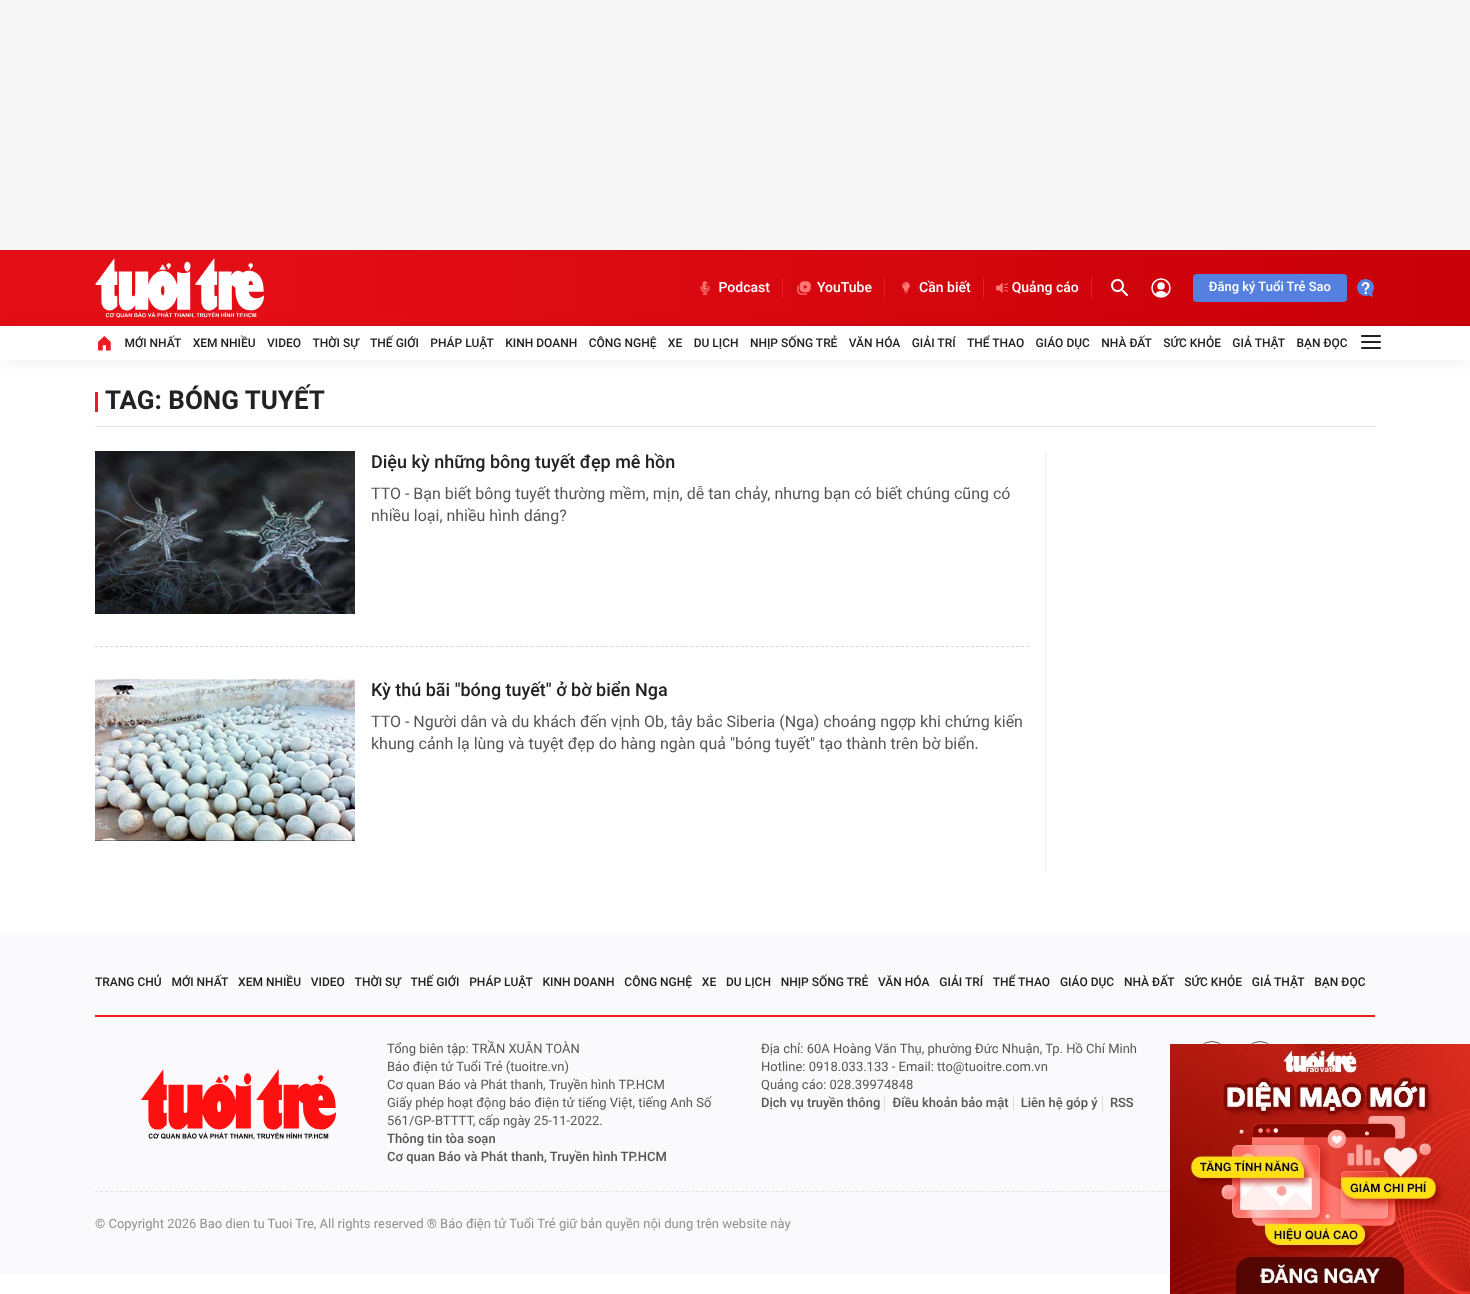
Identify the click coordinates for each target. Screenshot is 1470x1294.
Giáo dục (1063, 343)
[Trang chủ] (104, 343)
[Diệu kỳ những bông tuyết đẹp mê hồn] (225, 532)
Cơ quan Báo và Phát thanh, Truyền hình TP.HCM (527, 1157)
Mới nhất (152, 343)
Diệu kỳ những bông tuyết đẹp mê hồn (523, 462)
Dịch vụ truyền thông (820, 1103)
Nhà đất (1126, 343)
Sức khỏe (1192, 343)
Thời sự (335, 343)
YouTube (844, 288)
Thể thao (995, 343)
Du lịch (716, 343)
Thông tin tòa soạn (441, 1139)
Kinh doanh (541, 343)
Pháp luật (462, 343)
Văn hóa (875, 343)
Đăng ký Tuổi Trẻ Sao (1270, 287)
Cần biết (945, 288)
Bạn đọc (1322, 343)
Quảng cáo (1045, 288)
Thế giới (394, 343)
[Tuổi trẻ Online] (241, 1104)
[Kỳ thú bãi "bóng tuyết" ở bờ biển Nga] (225, 760)
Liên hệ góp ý (1059, 1103)
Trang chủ (128, 982)
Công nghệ (623, 343)
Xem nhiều (224, 343)
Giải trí (934, 343)
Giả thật (1258, 343)
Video (284, 343)
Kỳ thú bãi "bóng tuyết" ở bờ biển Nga (519, 690)
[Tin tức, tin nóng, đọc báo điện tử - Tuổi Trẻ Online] (179, 288)
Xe (675, 343)
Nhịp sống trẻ (794, 343)
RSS (1122, 1103)
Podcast (744, 288)
